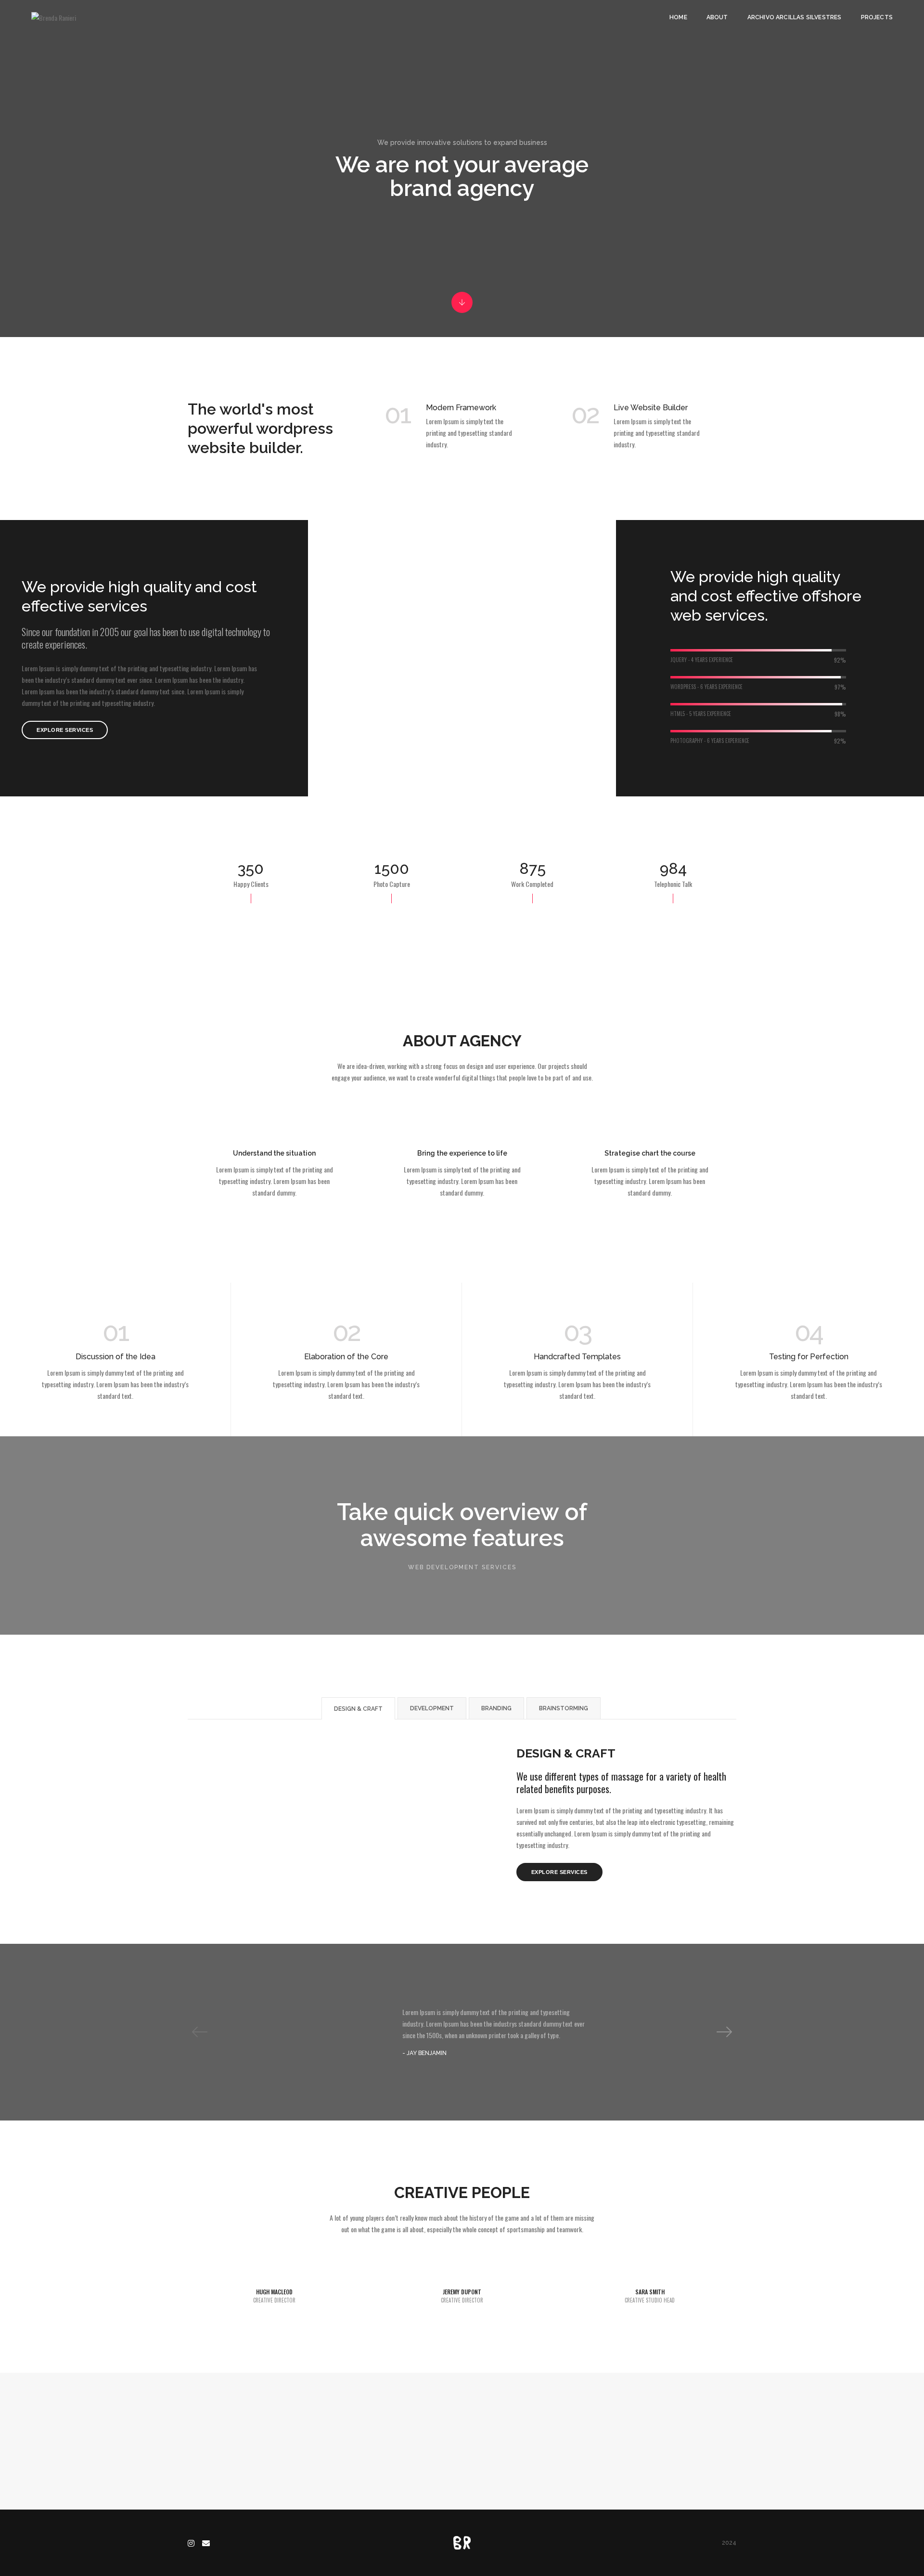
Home (678, 17)
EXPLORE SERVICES (65, 730)
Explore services (559, 1872)
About (717, 17)
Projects (877, 17)
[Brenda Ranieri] (54, 17)
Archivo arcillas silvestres (795, 17)
